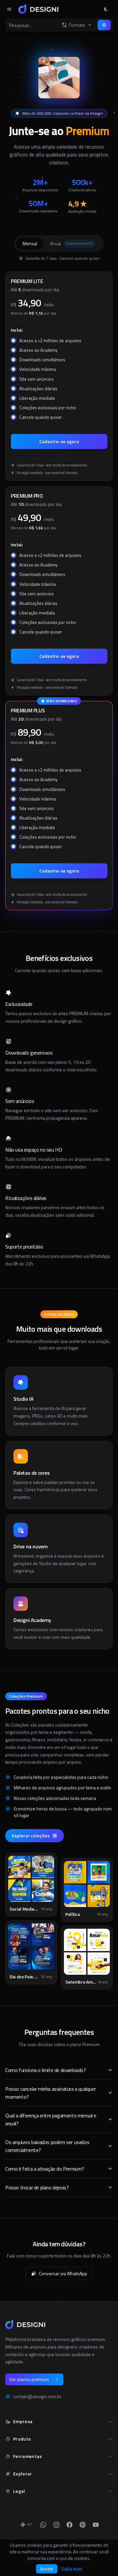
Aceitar (47, 2569)
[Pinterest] (83, 2525)
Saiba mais (72, 2569)
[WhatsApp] (43, 2525)
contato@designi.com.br (37, 2397)
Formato (77, 25)
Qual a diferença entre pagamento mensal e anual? (51, 2119)
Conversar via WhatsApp (63, 2273)
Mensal (30, 243)
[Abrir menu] (9, 9)
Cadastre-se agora (59, 441)
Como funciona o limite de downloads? (46, 2070)
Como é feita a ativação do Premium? (45, 2169)
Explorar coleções (31, 1836)
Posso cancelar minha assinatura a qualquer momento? (50, 2093)
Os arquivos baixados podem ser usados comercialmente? (47, 2146)
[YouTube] (96, 2525)
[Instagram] (56, 2525)
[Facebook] (69, 2525)
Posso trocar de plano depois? (37, 2187)
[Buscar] (104, 25)
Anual (71, 243)
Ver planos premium (29, 2379)
